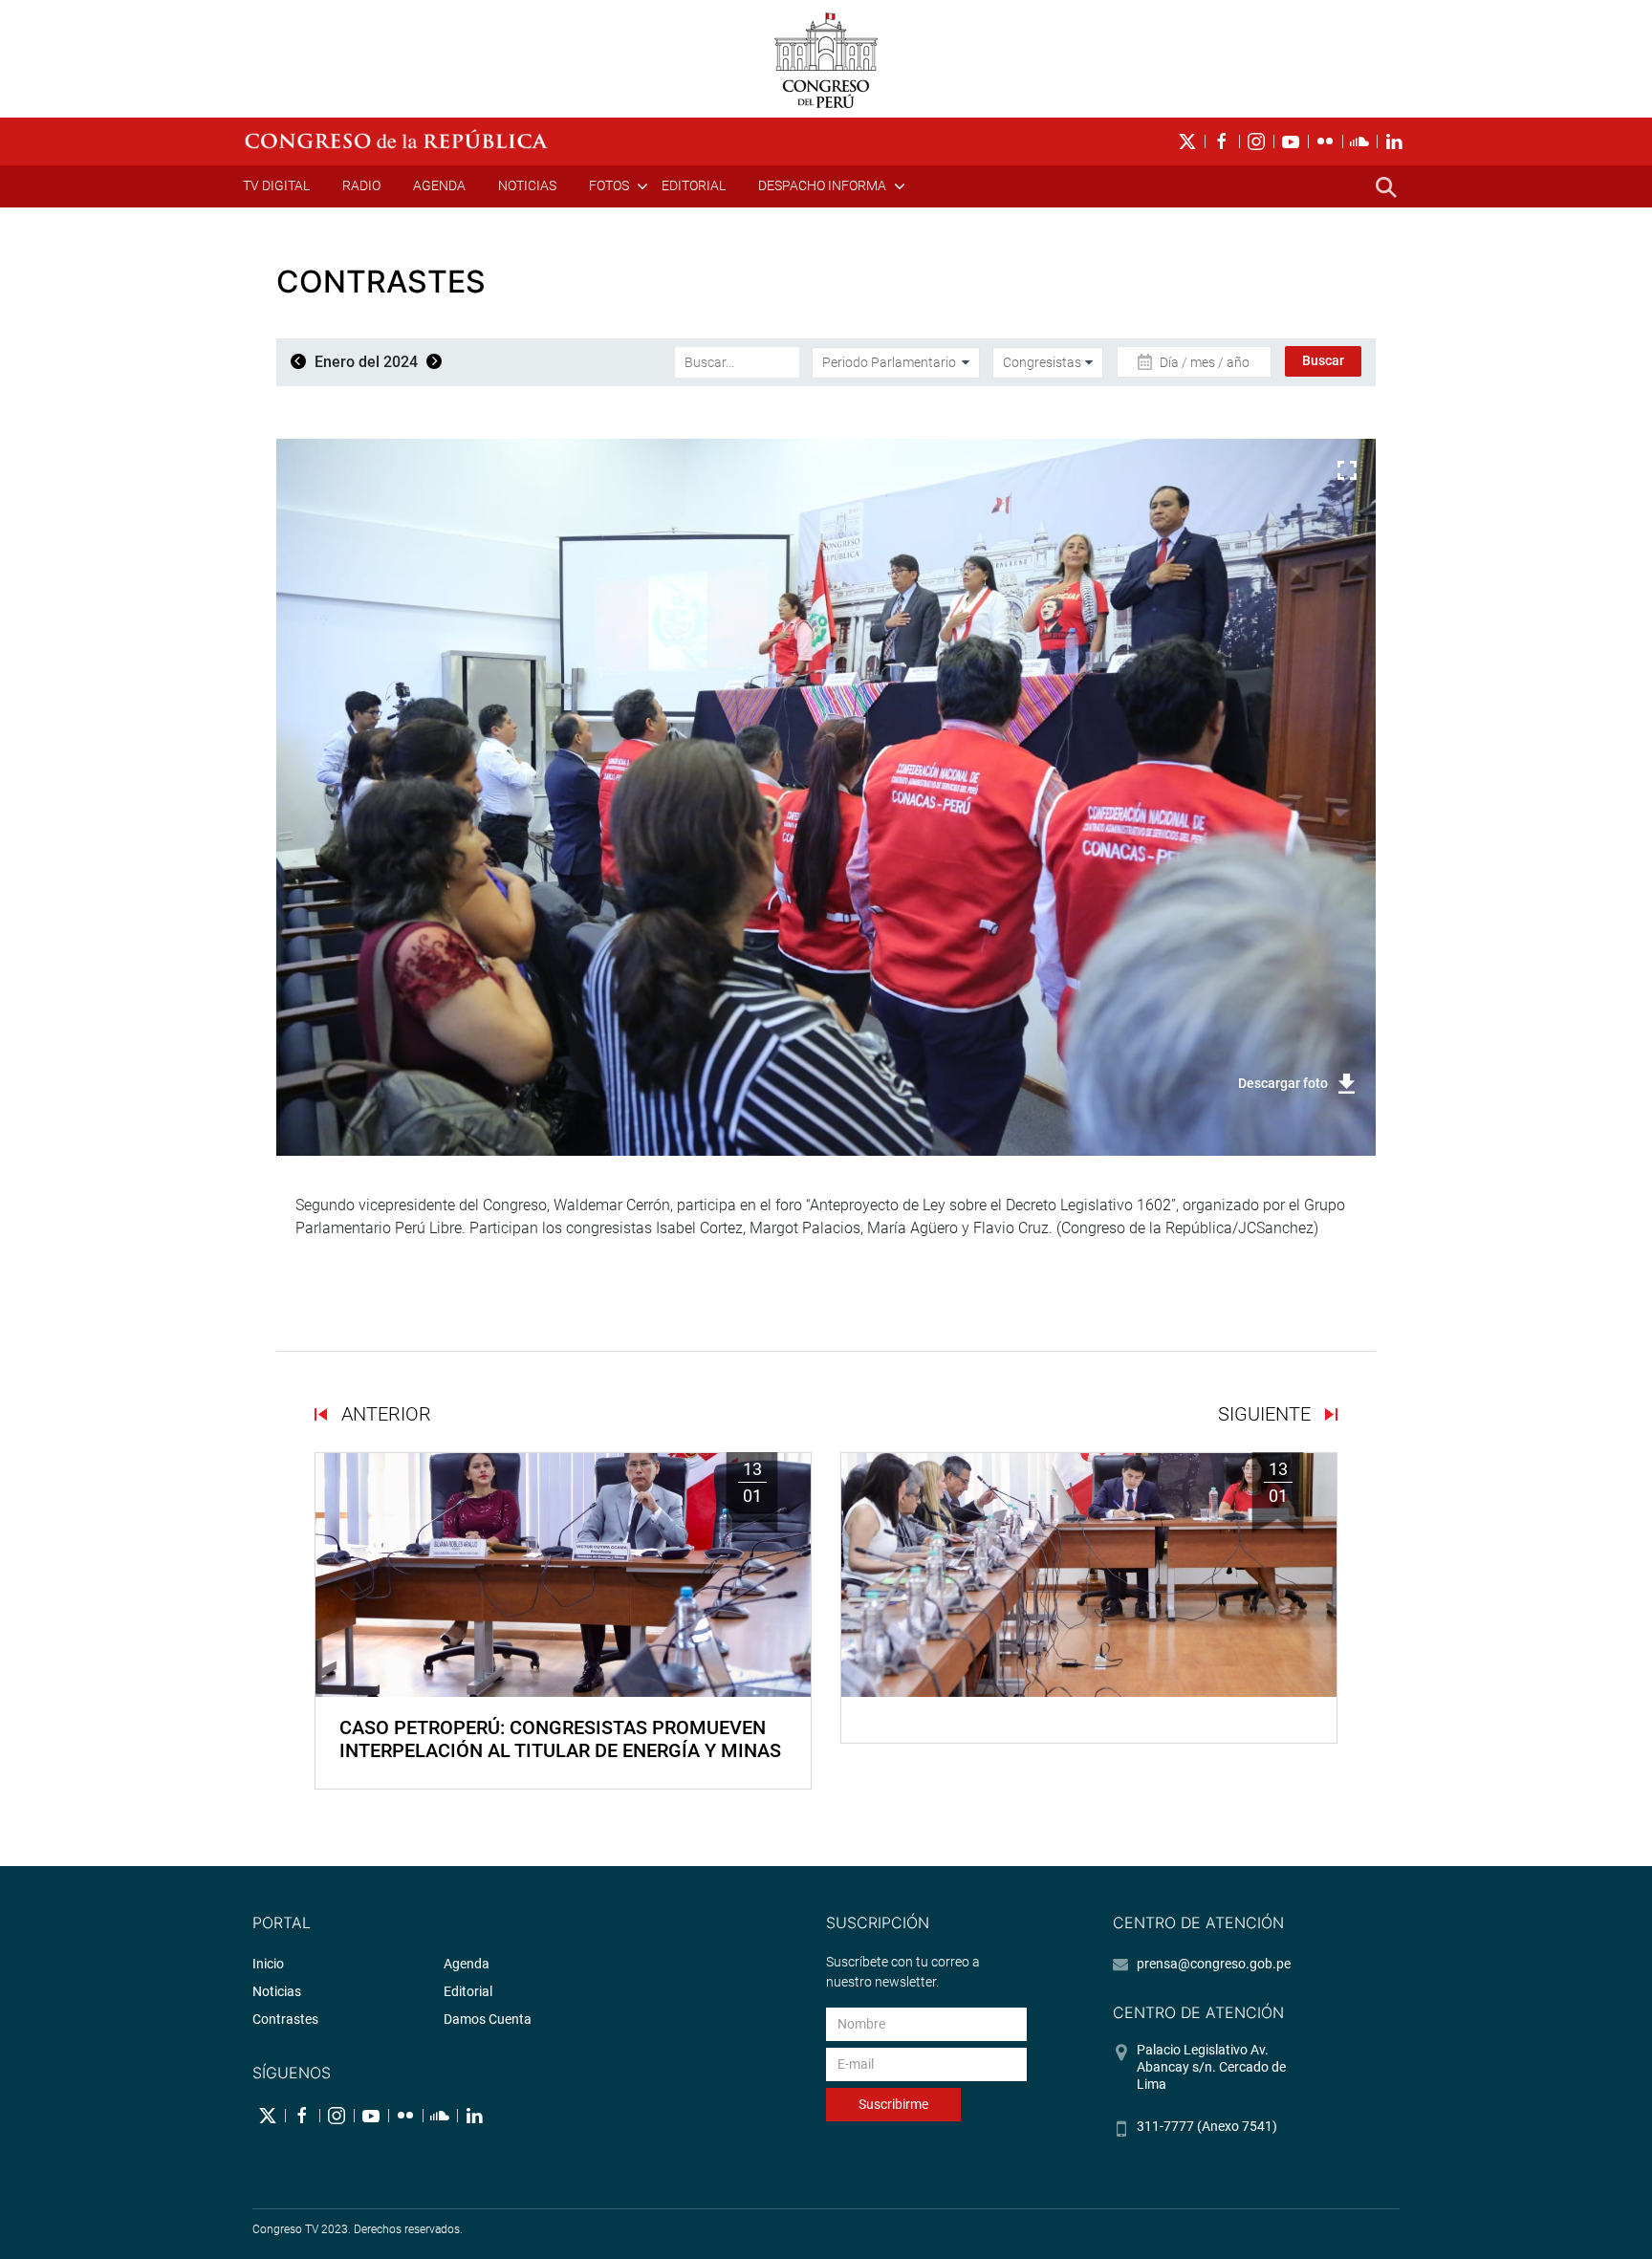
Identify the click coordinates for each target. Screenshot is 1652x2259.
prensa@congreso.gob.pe (1214, 1964)
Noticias (527, 185)
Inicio (268, 1964)
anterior (384, 1414)
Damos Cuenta (488, 2019)
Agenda (439, 185)
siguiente (1267, 1414)
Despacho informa (822, 185)
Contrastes (285, 2019)
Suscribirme (893, 2104)
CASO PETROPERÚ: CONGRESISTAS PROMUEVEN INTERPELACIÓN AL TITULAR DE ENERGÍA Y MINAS (560, 1739)
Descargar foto (1283, 1083)
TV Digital (276, 185)
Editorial (694, 185)
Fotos (609, 185)
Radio (361, 185)
